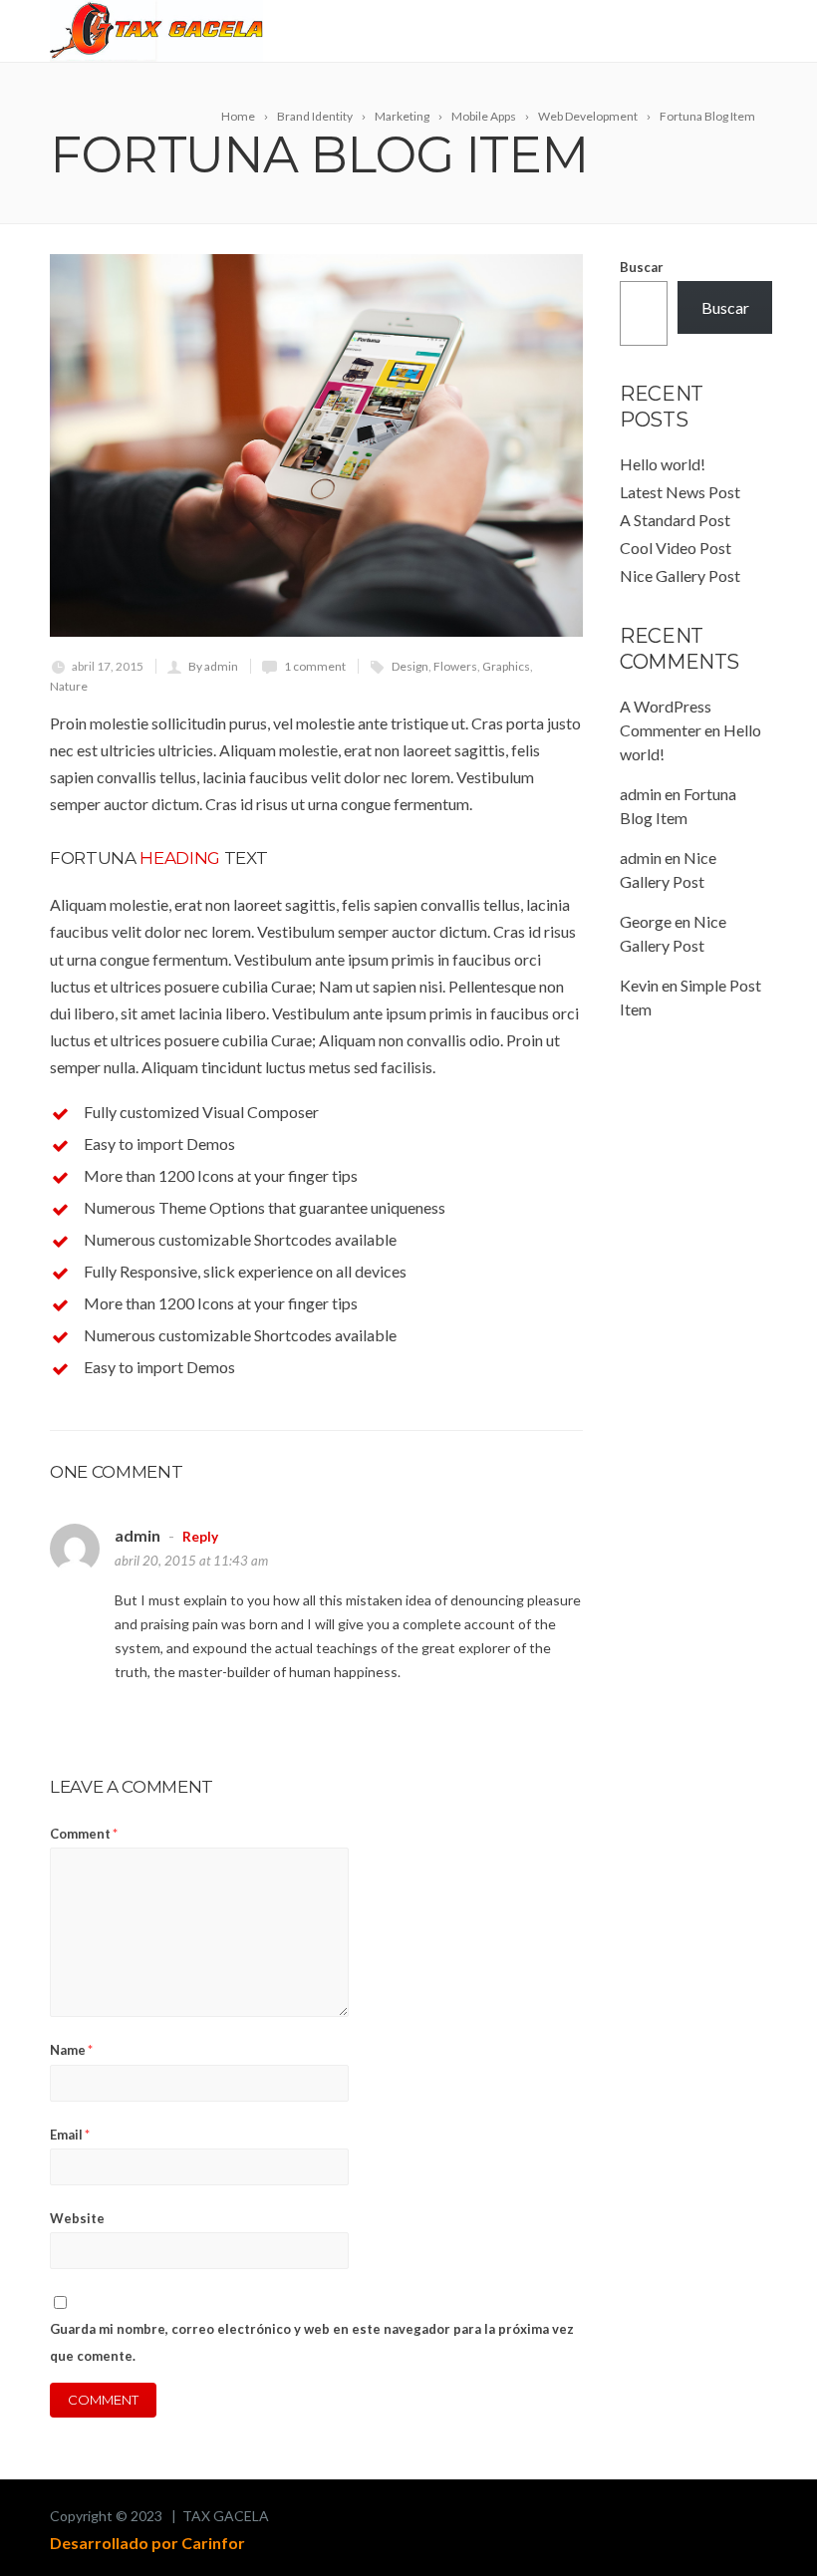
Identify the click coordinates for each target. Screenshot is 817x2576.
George (646, 921)
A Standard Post (675, 520)
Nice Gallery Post (680, 575)
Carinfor (213, 2543)
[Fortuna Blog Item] (316, 445)
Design (410, 666)
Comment (84, 1834)
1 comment (315, 666)
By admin (213, 666)
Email (70, 2135)
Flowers (455, 666)
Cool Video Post (676, 548)
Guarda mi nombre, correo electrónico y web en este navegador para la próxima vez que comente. (312, 2342)
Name (71, 2050)
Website (77, 2218)
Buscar (642, 267)
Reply (200, 1537)
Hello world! (663, 464)
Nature (69, 686)
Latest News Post (680, 492)
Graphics (506, 666)
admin (641, 794)
